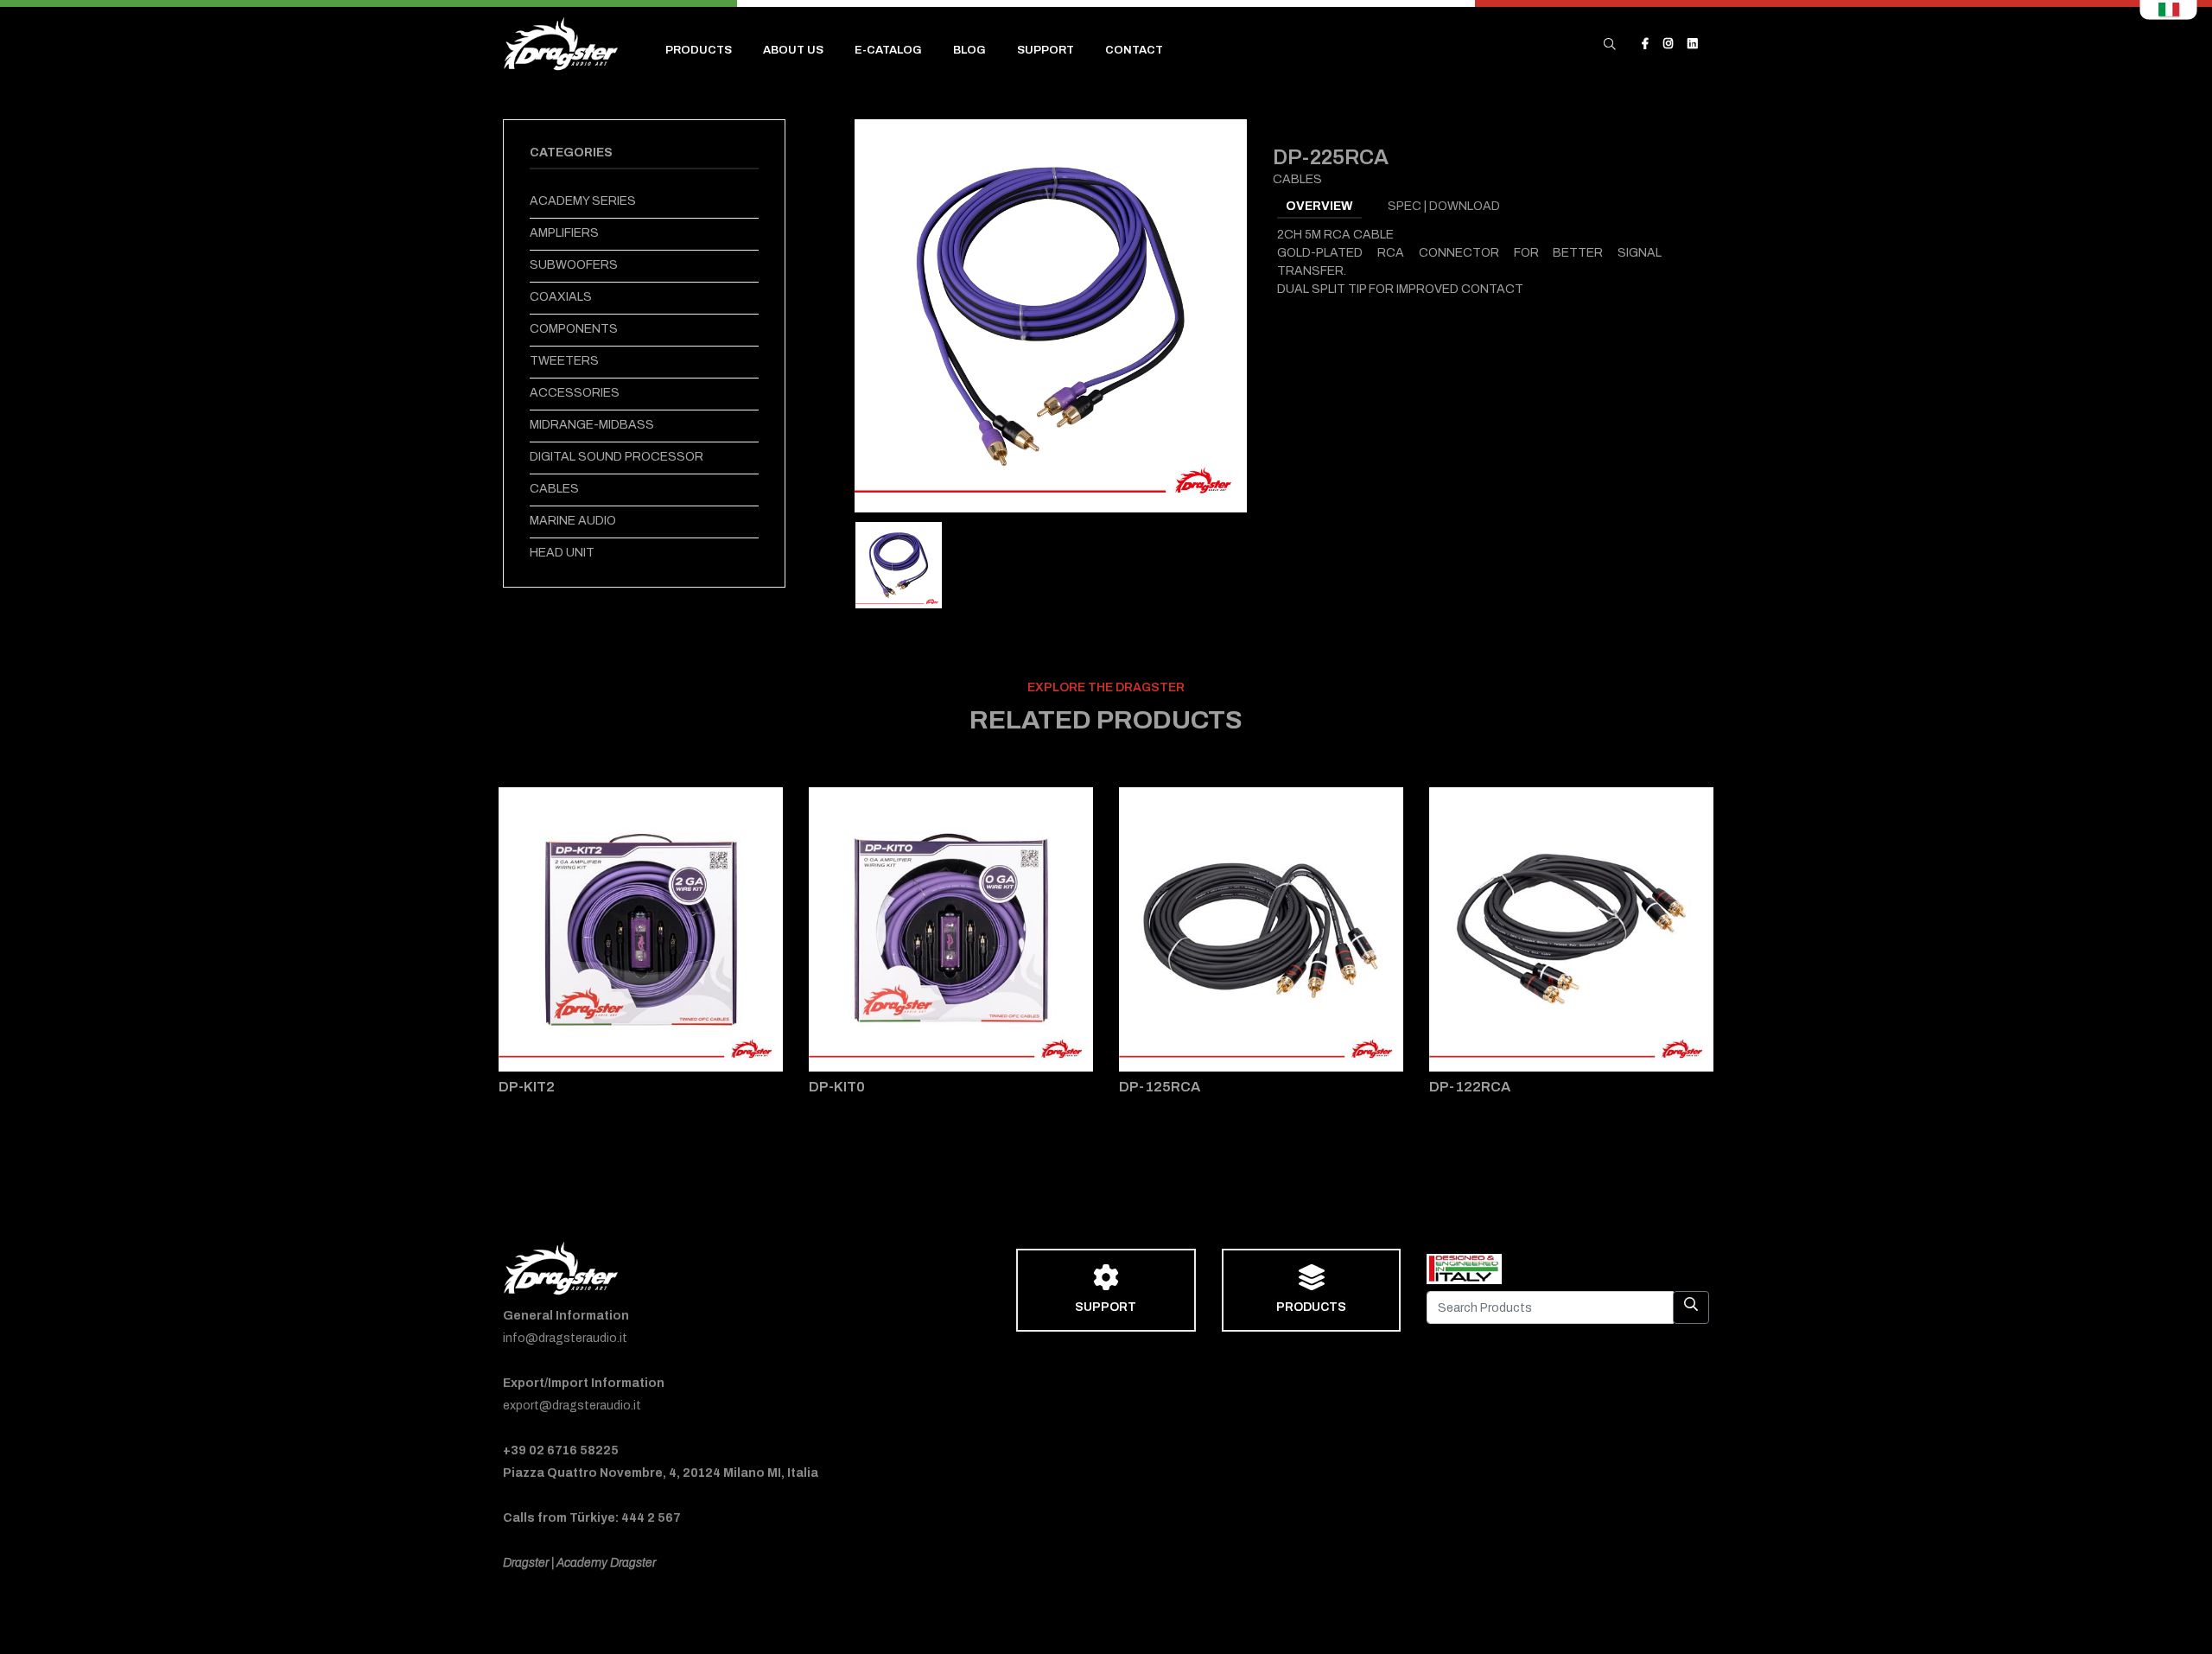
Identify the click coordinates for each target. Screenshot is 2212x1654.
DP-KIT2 (527, 1087)
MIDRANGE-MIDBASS (592, 425)
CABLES (554, 489)
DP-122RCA (1470, 1087)
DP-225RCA (1331, 157)
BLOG (969, 50)
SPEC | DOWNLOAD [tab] (1444, 206)
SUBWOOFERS (574, 265)
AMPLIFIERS (564, 233)
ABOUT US (793, 50)
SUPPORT (1046, 50)
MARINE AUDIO (573, 521)
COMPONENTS (574, 329)
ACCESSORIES (575, 393)
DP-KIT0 (837, 1087)
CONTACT (1134, 50)
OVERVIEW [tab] (1319, 206)
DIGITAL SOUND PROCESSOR (617, 457)
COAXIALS (561, 297)
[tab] (899, 565)
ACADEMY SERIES (583, 201)
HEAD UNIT (562, 553)
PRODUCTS (699, 50)
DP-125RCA (1160, 1087)
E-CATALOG (888, 50)
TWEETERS (564, 361)
